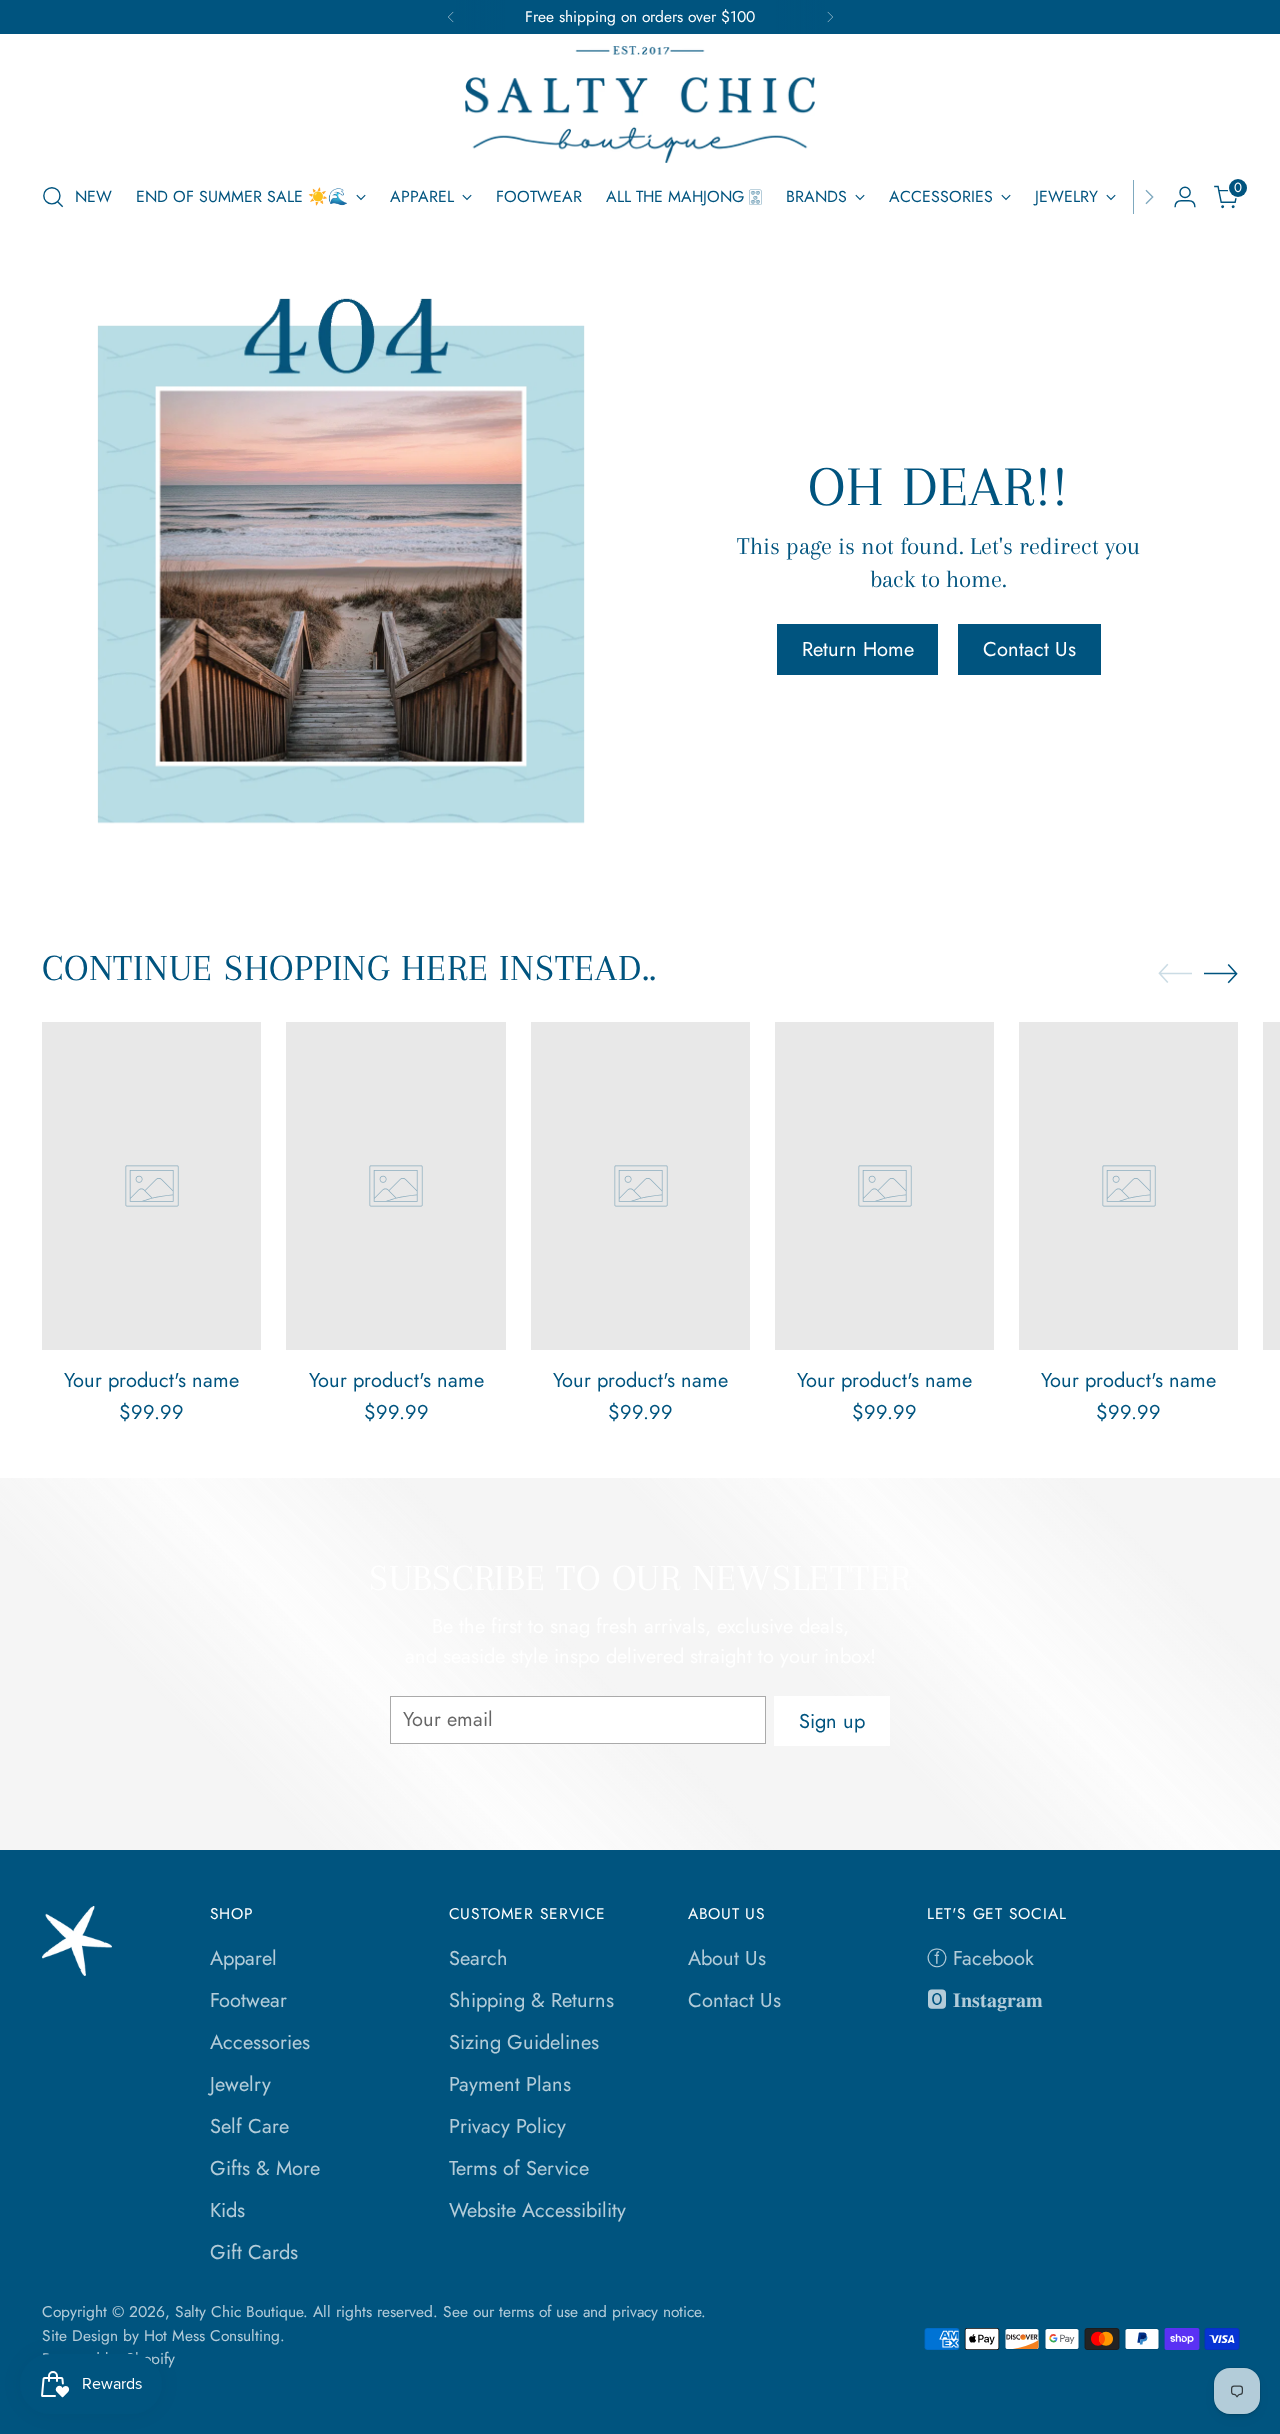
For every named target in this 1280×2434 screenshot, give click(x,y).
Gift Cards (254, 2252)
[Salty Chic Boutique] (640, 104)
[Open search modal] (53, 197)
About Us (727, 1958)
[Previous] (451, 17)
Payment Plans (510, 2084)
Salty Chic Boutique (239, 2311)
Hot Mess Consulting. (214, 2335)
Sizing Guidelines (524, 2042)
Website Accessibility (537, 2210)
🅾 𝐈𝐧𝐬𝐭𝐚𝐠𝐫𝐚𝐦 (985, 2000)
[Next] (830, 17)
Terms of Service (519, 2168)
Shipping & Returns (531, 2000)
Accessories (260, 2042)
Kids (227, 2210)
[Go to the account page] (1185, 197)
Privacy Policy (507, 2126)
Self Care (249, 2126)
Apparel (243, 1958)
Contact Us (734, 2000)
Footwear (248, 2000)
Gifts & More (265, 2168)
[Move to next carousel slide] (1221, 973)
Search (478, 1958)
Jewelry (240, 2084)
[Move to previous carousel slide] (1175, 974)
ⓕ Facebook (980, 1958)
